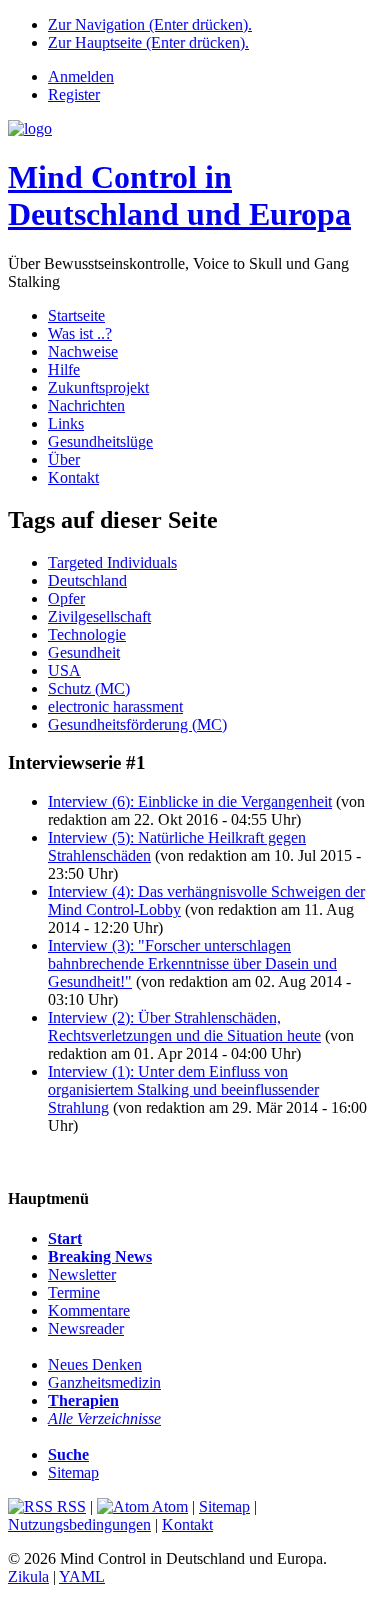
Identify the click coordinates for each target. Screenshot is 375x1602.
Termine (74, 1292)
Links (66, 423)
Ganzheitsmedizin (104, 1382)
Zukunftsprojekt (98, 387)
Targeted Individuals (112, 562)
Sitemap (73, 1472)
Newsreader (86, 1328)
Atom (168, 1506)
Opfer (66, 598)
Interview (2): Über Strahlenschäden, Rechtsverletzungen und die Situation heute (184, 1026)
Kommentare (89, 1310)
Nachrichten (86, 405)
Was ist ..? (80, 333)
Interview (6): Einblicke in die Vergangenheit (190, 801)
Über (64, 459)
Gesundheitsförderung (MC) (137, 724)
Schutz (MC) (89, 688)
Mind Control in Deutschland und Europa (179, 195)
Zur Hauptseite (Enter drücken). (148, 42)
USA (64, 670)
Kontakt (73, 477)
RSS (69, 1506)
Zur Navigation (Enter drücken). (150, 24)
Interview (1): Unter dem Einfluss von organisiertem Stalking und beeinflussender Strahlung (183, 1089)
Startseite (76, 315)
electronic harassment (115, 706)
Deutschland (87, 580)
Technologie (87, 634)
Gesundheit (84, 652)
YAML (82, 1576)
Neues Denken (95, 1364)
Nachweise (83, 351)
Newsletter (82, 1274)
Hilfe (64, 369)
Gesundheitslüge (100, 441)
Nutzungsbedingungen (79, 1524)
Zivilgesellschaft (99, 616)
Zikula (28, 1576)
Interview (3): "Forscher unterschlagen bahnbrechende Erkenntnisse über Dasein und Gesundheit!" (192, 963)
